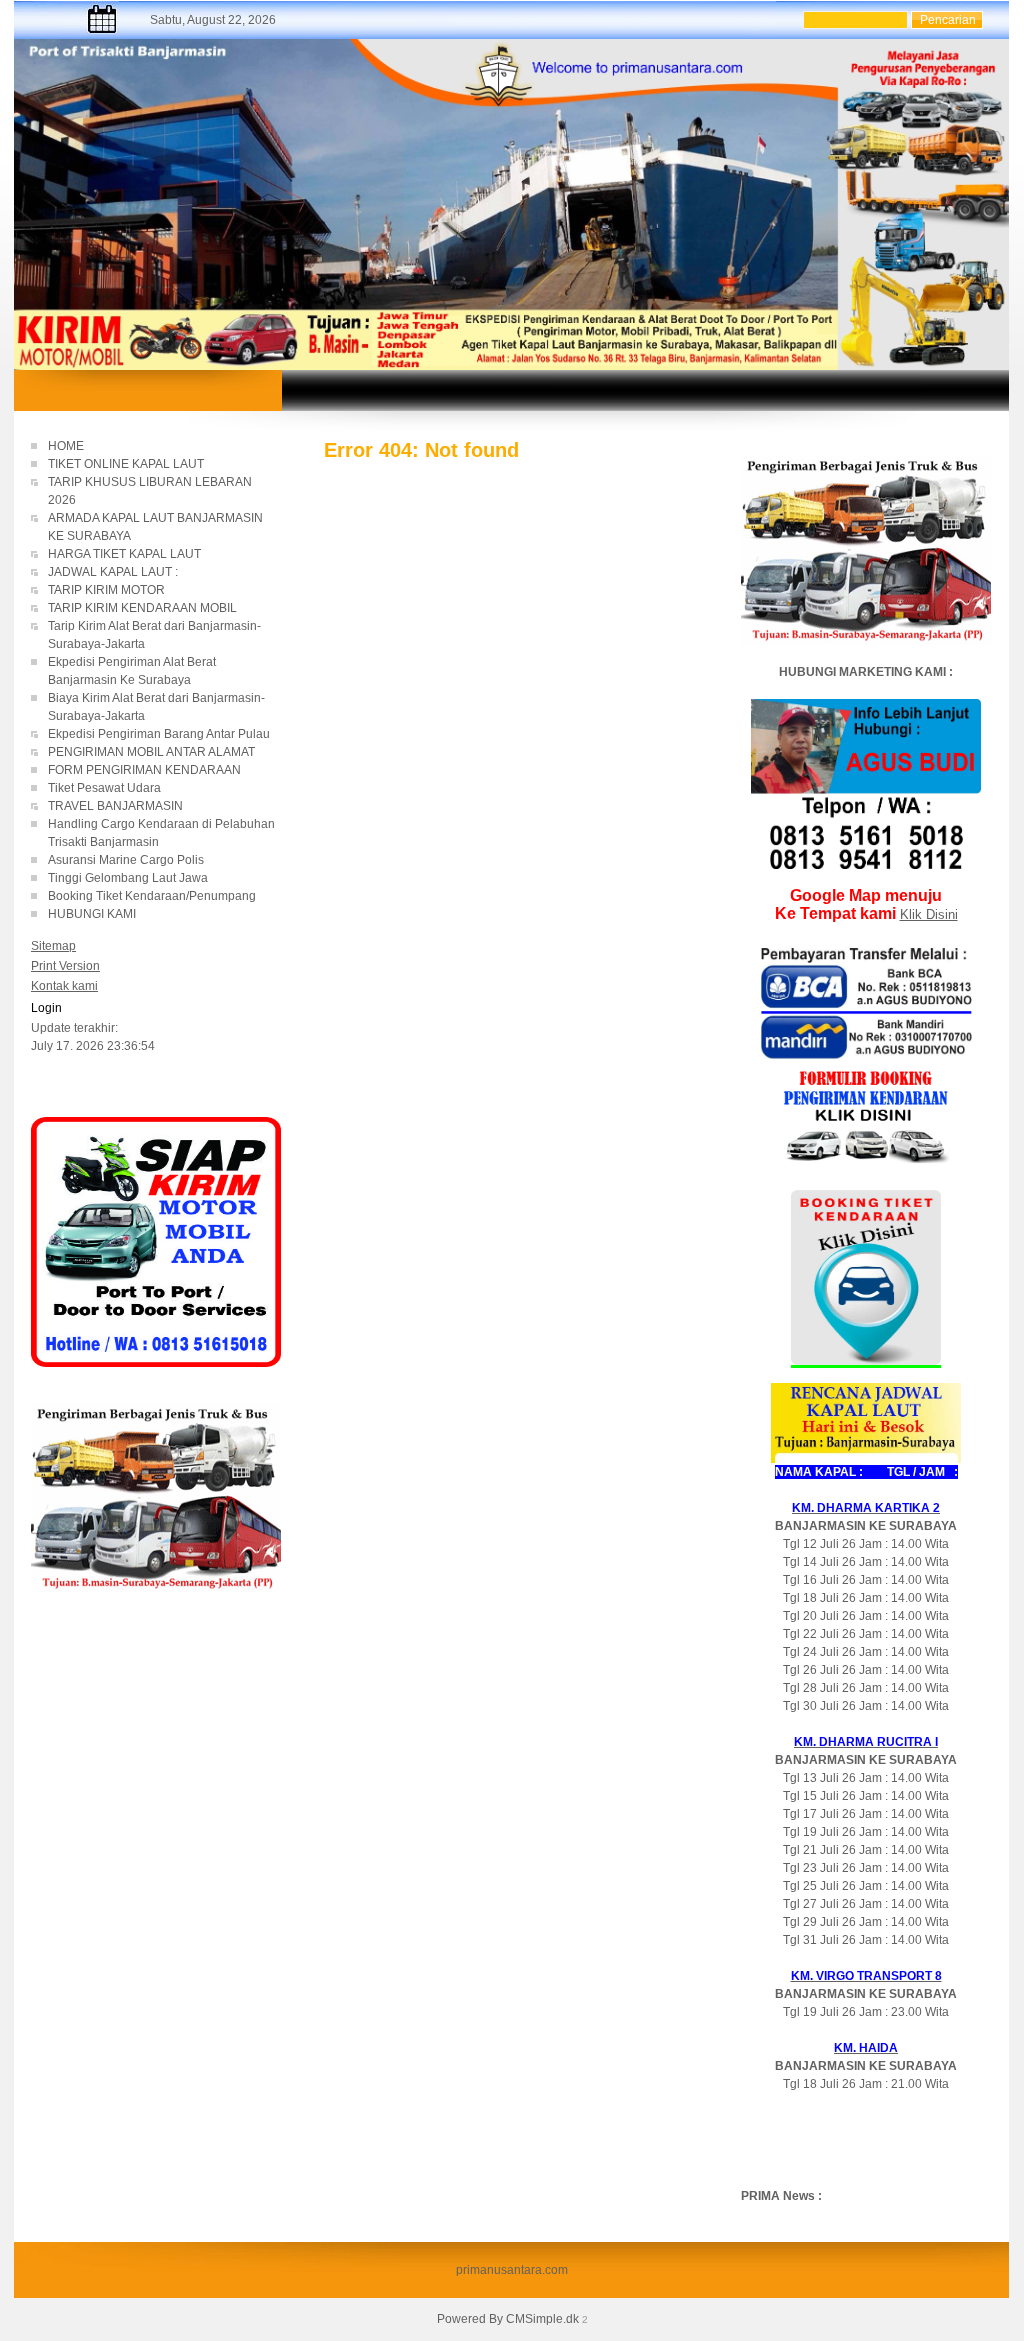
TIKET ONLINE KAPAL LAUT (127, 464)
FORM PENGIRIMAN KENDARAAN (144, 770)
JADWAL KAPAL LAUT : (113, 572)
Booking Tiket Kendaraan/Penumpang (164, 896)
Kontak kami (64, 986)
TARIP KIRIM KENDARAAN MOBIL (142, 608)
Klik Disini (929, 914)
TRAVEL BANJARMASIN (115, 806)
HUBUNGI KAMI (92, 914)
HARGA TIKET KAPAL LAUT (126, 554)
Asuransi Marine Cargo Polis (126, 860)
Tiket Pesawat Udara (104, 788)
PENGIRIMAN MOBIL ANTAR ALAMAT (151, 752)
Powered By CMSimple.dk (508, 2319)
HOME (66, 446)
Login (46, 1008)
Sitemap (53, 946)
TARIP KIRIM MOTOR (108, 590)
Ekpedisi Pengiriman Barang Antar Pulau (159, 734)
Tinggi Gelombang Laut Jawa (129, 878)
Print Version (65, 966)
